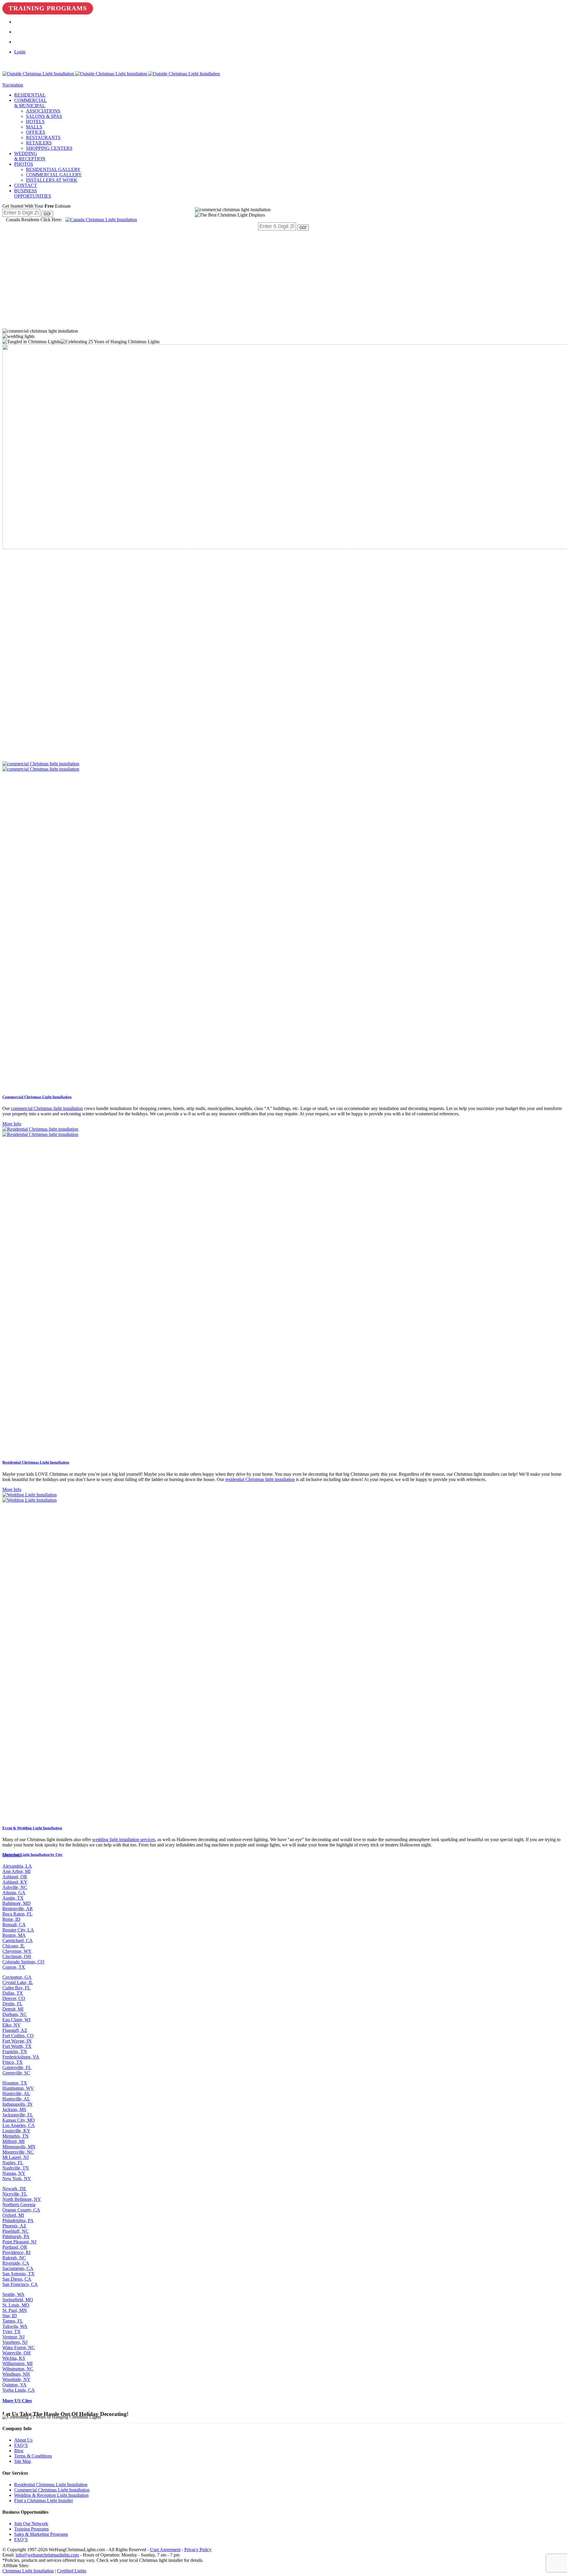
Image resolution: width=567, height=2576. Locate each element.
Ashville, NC (15, 1887)
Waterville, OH (17, 2353)
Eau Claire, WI (16, 2020)
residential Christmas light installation (260, 1479)
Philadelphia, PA (18, 2221)
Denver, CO (14, 1998)
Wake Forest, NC (19, 2348)
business (435, 550)
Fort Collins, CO (18, 2036)
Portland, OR (15, 2247)
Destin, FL (12, 2004)
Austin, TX (13, 1898)
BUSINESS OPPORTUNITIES (33, 193)
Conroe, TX (14, 1967)
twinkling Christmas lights (94, 545)
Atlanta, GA (14, 1893)
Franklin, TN (15, 2052)
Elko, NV (12, 2025)
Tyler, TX (12, 2332)
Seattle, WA (13, 2294)
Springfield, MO (18, 2300)
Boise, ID (11, 1919)
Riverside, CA (16, 2263)
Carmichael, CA (18, 1940)
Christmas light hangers (250, 556)
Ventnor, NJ (13, 2337)
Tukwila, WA (15, 2326)
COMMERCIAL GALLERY (54, 175)
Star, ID (10, 2316)
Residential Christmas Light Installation (51, 2485)
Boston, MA (14, 1935)
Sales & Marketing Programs (41, 2534)
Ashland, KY (15, 1882)
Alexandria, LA (17, 1866)
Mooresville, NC (18, 2152)
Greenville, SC (16, 2073)
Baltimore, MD (17, 1903)
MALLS (34, 127)
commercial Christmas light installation (47, 1108)
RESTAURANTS (43, 137)
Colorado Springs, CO (23, 1962)
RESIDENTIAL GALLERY (53, 169)
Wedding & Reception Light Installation (51, 2495)
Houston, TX (15, 2083)
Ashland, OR (15, 1877)
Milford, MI (13, 2141)
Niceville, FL (15, 2194)
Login (20, 52)
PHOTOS (24, 164)
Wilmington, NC (18, 2369)
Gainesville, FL (17, 2068)
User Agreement (165, 2550)
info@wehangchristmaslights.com (47, 2555)
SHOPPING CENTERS (49, 148)
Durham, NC (15, 2014)
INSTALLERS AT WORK (52, 180)
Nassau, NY (14, 2173)
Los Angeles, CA (19, 2125)
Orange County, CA (21, 2210)
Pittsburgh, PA (16, 2236)
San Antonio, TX (18, 2274)
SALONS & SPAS (44, 116)
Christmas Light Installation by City (32, 1855)
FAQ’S (21, 2445)
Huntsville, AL (16, 2093)
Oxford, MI (13, 2215)
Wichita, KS (14, 2358)
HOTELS (35, 122)
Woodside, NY (16, 2379)
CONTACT (26, 185)
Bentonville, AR (18, 1909)
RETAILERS (39, 143)
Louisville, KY (16, 2131)
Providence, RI (16, 2252)
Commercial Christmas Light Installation (52, 2490)
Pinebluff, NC (16, 2231)
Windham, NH (16, 2374)
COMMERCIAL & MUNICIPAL (30, 103)
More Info (12, 1124)
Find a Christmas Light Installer (44, 2501)
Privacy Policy (198, 2550)
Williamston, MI (17, 2363)
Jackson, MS (14, 2109)
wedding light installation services (124, 1839)
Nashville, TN (16, 2168)
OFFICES (36, 132)
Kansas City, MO (19, 2120)
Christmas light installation (208, 550)
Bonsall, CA (14, 1925)
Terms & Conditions (33, 2456)
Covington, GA (17, 1977)
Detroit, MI (13, 2009)
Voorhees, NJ (15, 2342)
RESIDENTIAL (30, 95)
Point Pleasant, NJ (19, 2242)
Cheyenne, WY (17, 1951)
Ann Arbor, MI (16, 1871)
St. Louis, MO (16, 2305)
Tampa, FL (13, 2321)
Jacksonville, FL (18, 2115)
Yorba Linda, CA (19, 2390)
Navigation (13, 85)
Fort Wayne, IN (17, 2041)
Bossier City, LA (18, 1930)
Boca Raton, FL (17, 1914)
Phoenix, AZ (14, 2226)
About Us (23, 2440)
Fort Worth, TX (17, 2046)
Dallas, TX (13, 1993)
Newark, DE (14, 2189)
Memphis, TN (16, 2136)
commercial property (471, 661)
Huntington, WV (18, 2088)
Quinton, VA (14, 2385)
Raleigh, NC (14, 2258)
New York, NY (17, 2179)
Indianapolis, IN (17, 2104)
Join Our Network (31, 2524)
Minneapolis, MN (19, 2147)
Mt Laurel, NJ (16, 2157)
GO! (47, 214)
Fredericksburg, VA (21, 2057)
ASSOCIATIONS (43, 111)
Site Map (23, 2461)
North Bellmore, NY (22, 2199)
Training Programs (48, 8)
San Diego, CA (17, 2279)
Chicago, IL (14, 1946)
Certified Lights (72, 2571)
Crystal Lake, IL (18, 1982)
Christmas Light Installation (324, 536)
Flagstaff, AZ (15, 2030)
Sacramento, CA (18, 2268)
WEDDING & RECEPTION (30, 156)
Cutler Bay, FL (16, 1988)
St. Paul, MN (15, 2310)
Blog (19, 2451)
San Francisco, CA (20, 2284)
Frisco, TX (13, 2062)
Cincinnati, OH (17, 1956)
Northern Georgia (19, 2205)
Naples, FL (13, 2163)
